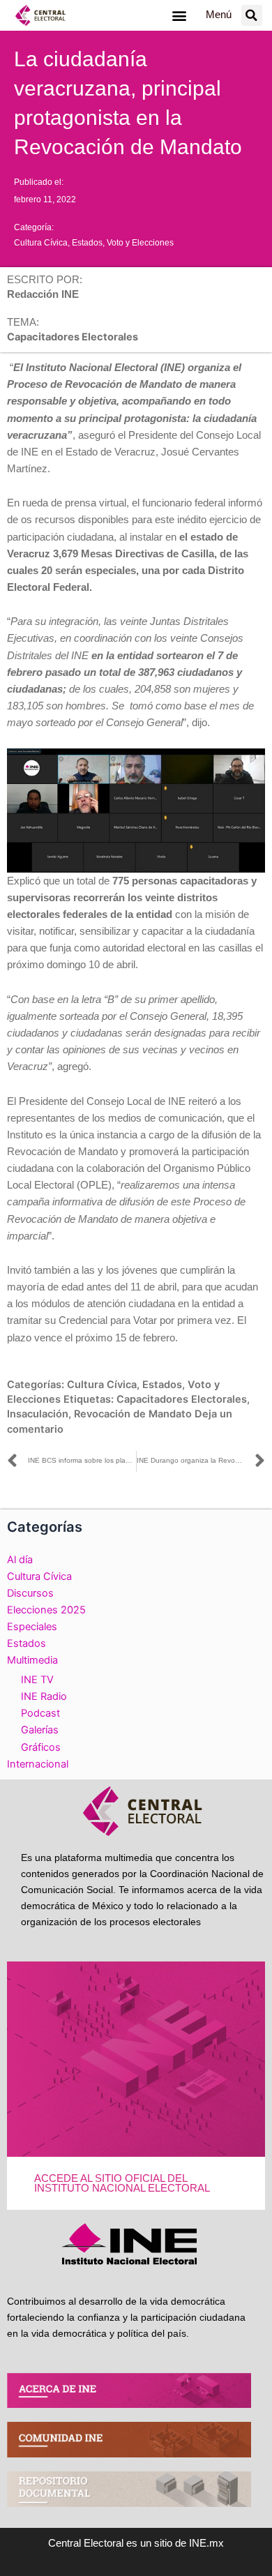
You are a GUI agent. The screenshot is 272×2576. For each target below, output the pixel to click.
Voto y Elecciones (140, 243)
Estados (87, 243)
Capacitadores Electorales (182, 1399)
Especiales (32, 1627)
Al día (20, 1560)
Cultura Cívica (41, 243)
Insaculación (38, 1414)
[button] (179, 15)
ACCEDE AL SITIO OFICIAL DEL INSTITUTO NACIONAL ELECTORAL (122, 2184)
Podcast (40, 1713)
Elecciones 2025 (46, 1610)
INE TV (37, 1680)
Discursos (30, 1593)
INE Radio (44, 1696)
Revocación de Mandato (133, 1414)
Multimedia (32, 1660)
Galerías (40, 1730)
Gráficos (41, 1747)
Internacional (38, 1764)
